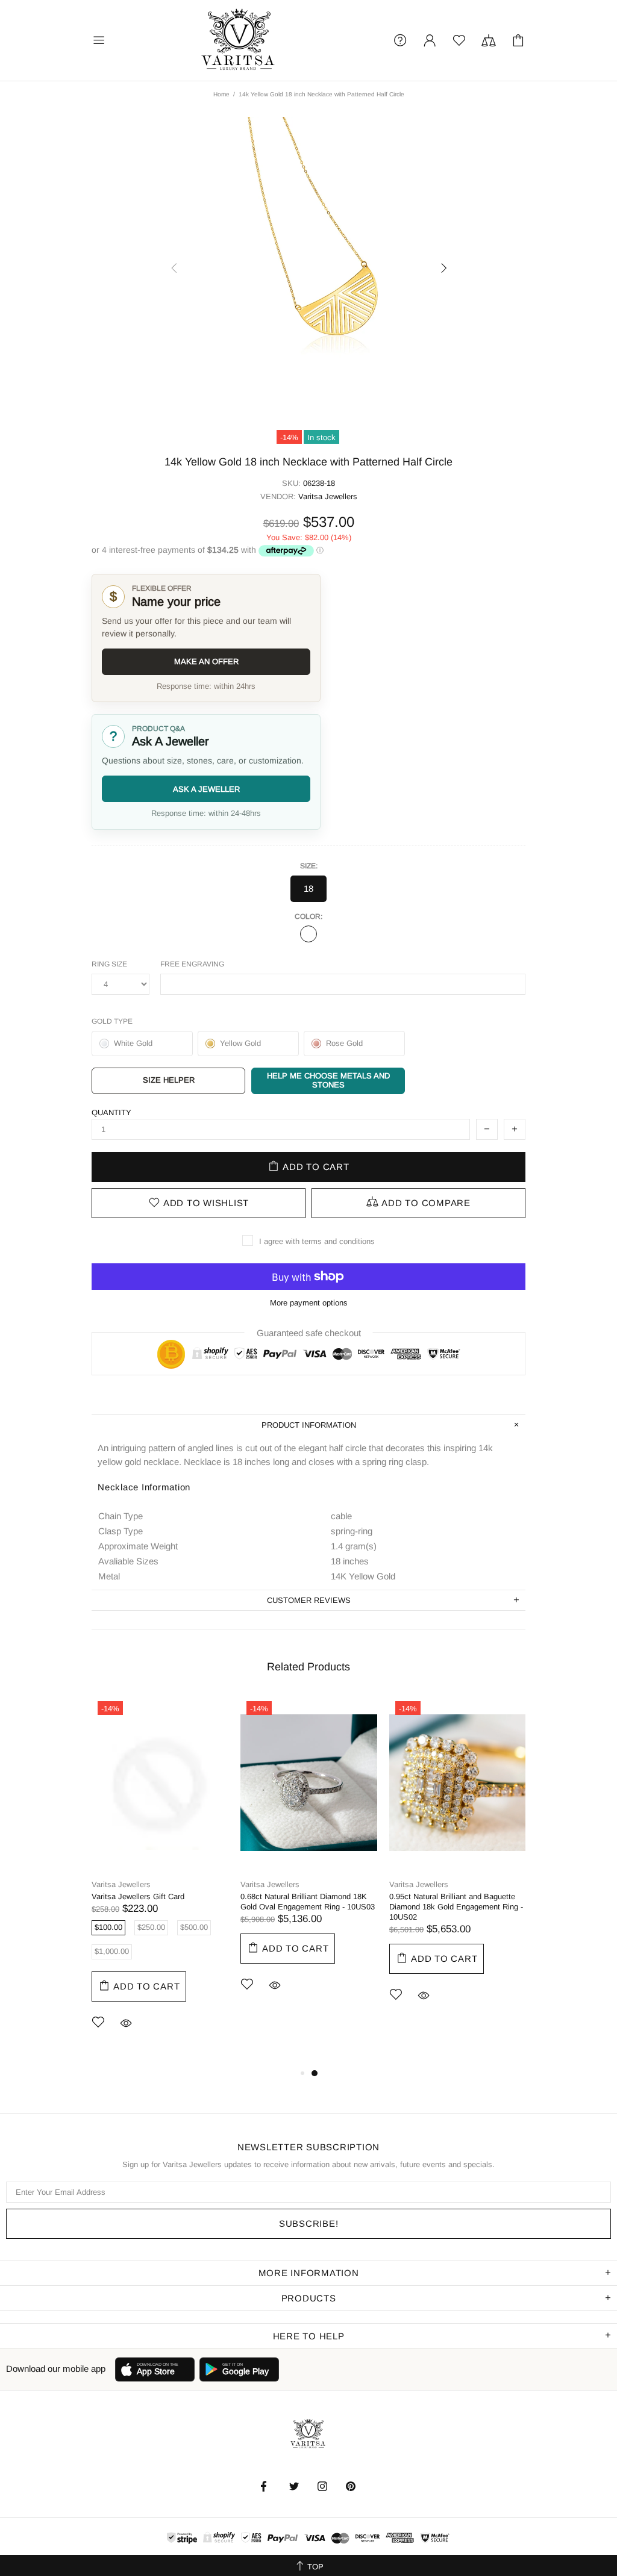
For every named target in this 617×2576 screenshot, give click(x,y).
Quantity (111, 1112)
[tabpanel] (160, 1881)
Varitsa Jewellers (239, 40)
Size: (309, 866)
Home (221, 94)
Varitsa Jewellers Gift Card (138, 1896)
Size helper (169, 1080)
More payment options (309, 1303)
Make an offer (206, 661)
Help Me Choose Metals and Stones (328, 1080)
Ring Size (109, 964)
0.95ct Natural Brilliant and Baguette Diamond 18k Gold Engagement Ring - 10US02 (456, 1907)
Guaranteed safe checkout (309, 1333)
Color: (308, 916)
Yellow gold (308, 934)
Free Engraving (192, 964)
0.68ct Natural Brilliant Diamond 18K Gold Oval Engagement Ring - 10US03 (308, 1902)
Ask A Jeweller (206, 789)
